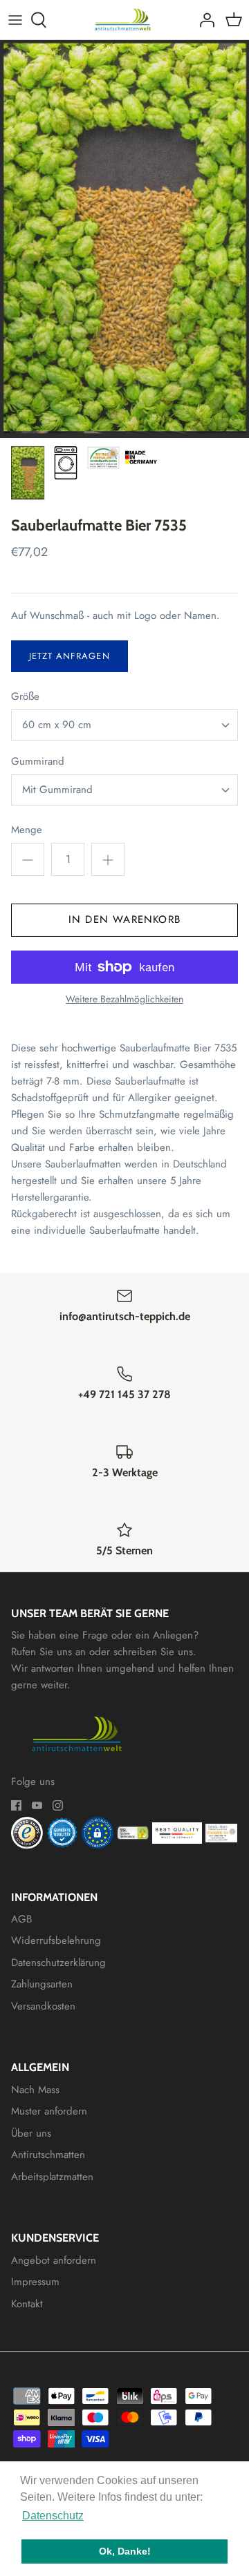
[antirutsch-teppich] (125, 20)
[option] (124, 239)
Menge (27, 830)
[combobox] (124, 725)
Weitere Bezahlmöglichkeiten (124, 999)
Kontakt (27, 2304)
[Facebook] (16, 1805)
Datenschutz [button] (53, 2516)
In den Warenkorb (124, 919)
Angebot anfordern (54, 2260)
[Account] (203, 20)
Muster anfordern (49, 2111)
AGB (21, 1919)
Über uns (31, 2133)
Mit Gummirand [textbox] (57, 790)
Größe (25, 697)
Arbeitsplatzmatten (52, 2177)
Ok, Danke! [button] (125, 2551)
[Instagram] (58, 1805)
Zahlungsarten (42, 1984)
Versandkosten (43, 2006)
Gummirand (38, 762)
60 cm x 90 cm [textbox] (57, 725)
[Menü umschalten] (15, 20)
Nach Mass (35, 2090)
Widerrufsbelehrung (56, 1940)
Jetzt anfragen (70, 656)
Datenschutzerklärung (58, 1963)
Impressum (35, 2282)
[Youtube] (37, 1805)
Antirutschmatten (48, 2155)
